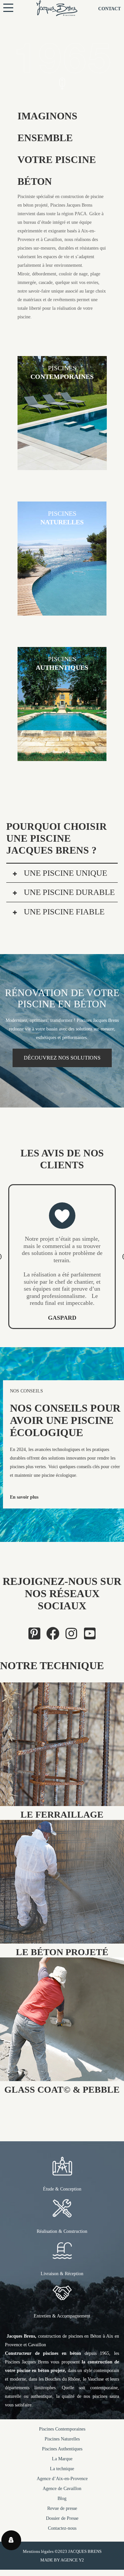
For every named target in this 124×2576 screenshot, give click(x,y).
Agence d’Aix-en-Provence (62, 2493)
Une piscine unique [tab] (64, 873)
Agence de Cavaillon (62, 2503)
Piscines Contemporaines (62, 2444)
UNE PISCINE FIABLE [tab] (63, 912)
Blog (62, 2513)
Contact (109, 9)
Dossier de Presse (62, 2533)
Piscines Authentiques (62, 2463)
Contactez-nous (62, 2543)
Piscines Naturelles (62, 2454)
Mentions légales (38, 2566)
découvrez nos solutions (62, 1058)
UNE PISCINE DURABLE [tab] (68, 892)
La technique (62, 2483)
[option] (62, 1264)
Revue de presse (62, 2523)
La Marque (62, 2473)
